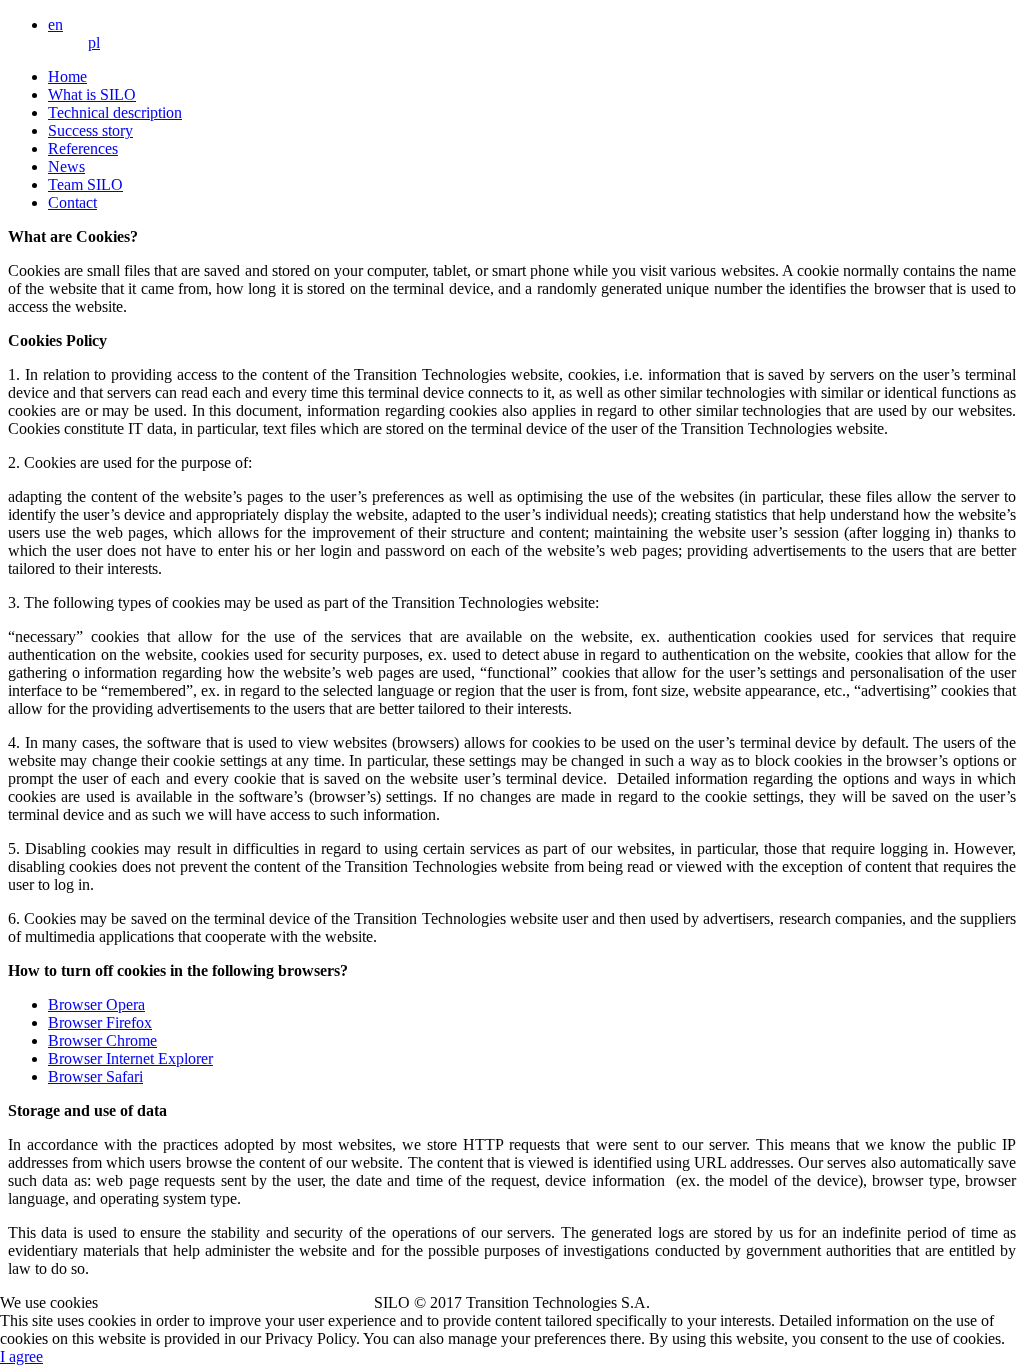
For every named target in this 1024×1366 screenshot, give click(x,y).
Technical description (115, 112)
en (55, 24)
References (83, 148)
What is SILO (92, 94)
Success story (90, 130)
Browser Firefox (100, 1022)
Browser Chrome (102, 1040)
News (66, 166)
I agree (21, 1356)
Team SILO (85, 184)
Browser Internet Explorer (130, 1058)
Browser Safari (95, 1076)
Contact (72, 202)
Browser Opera (96, 1004)
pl (94, 42)
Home (67, 76)
